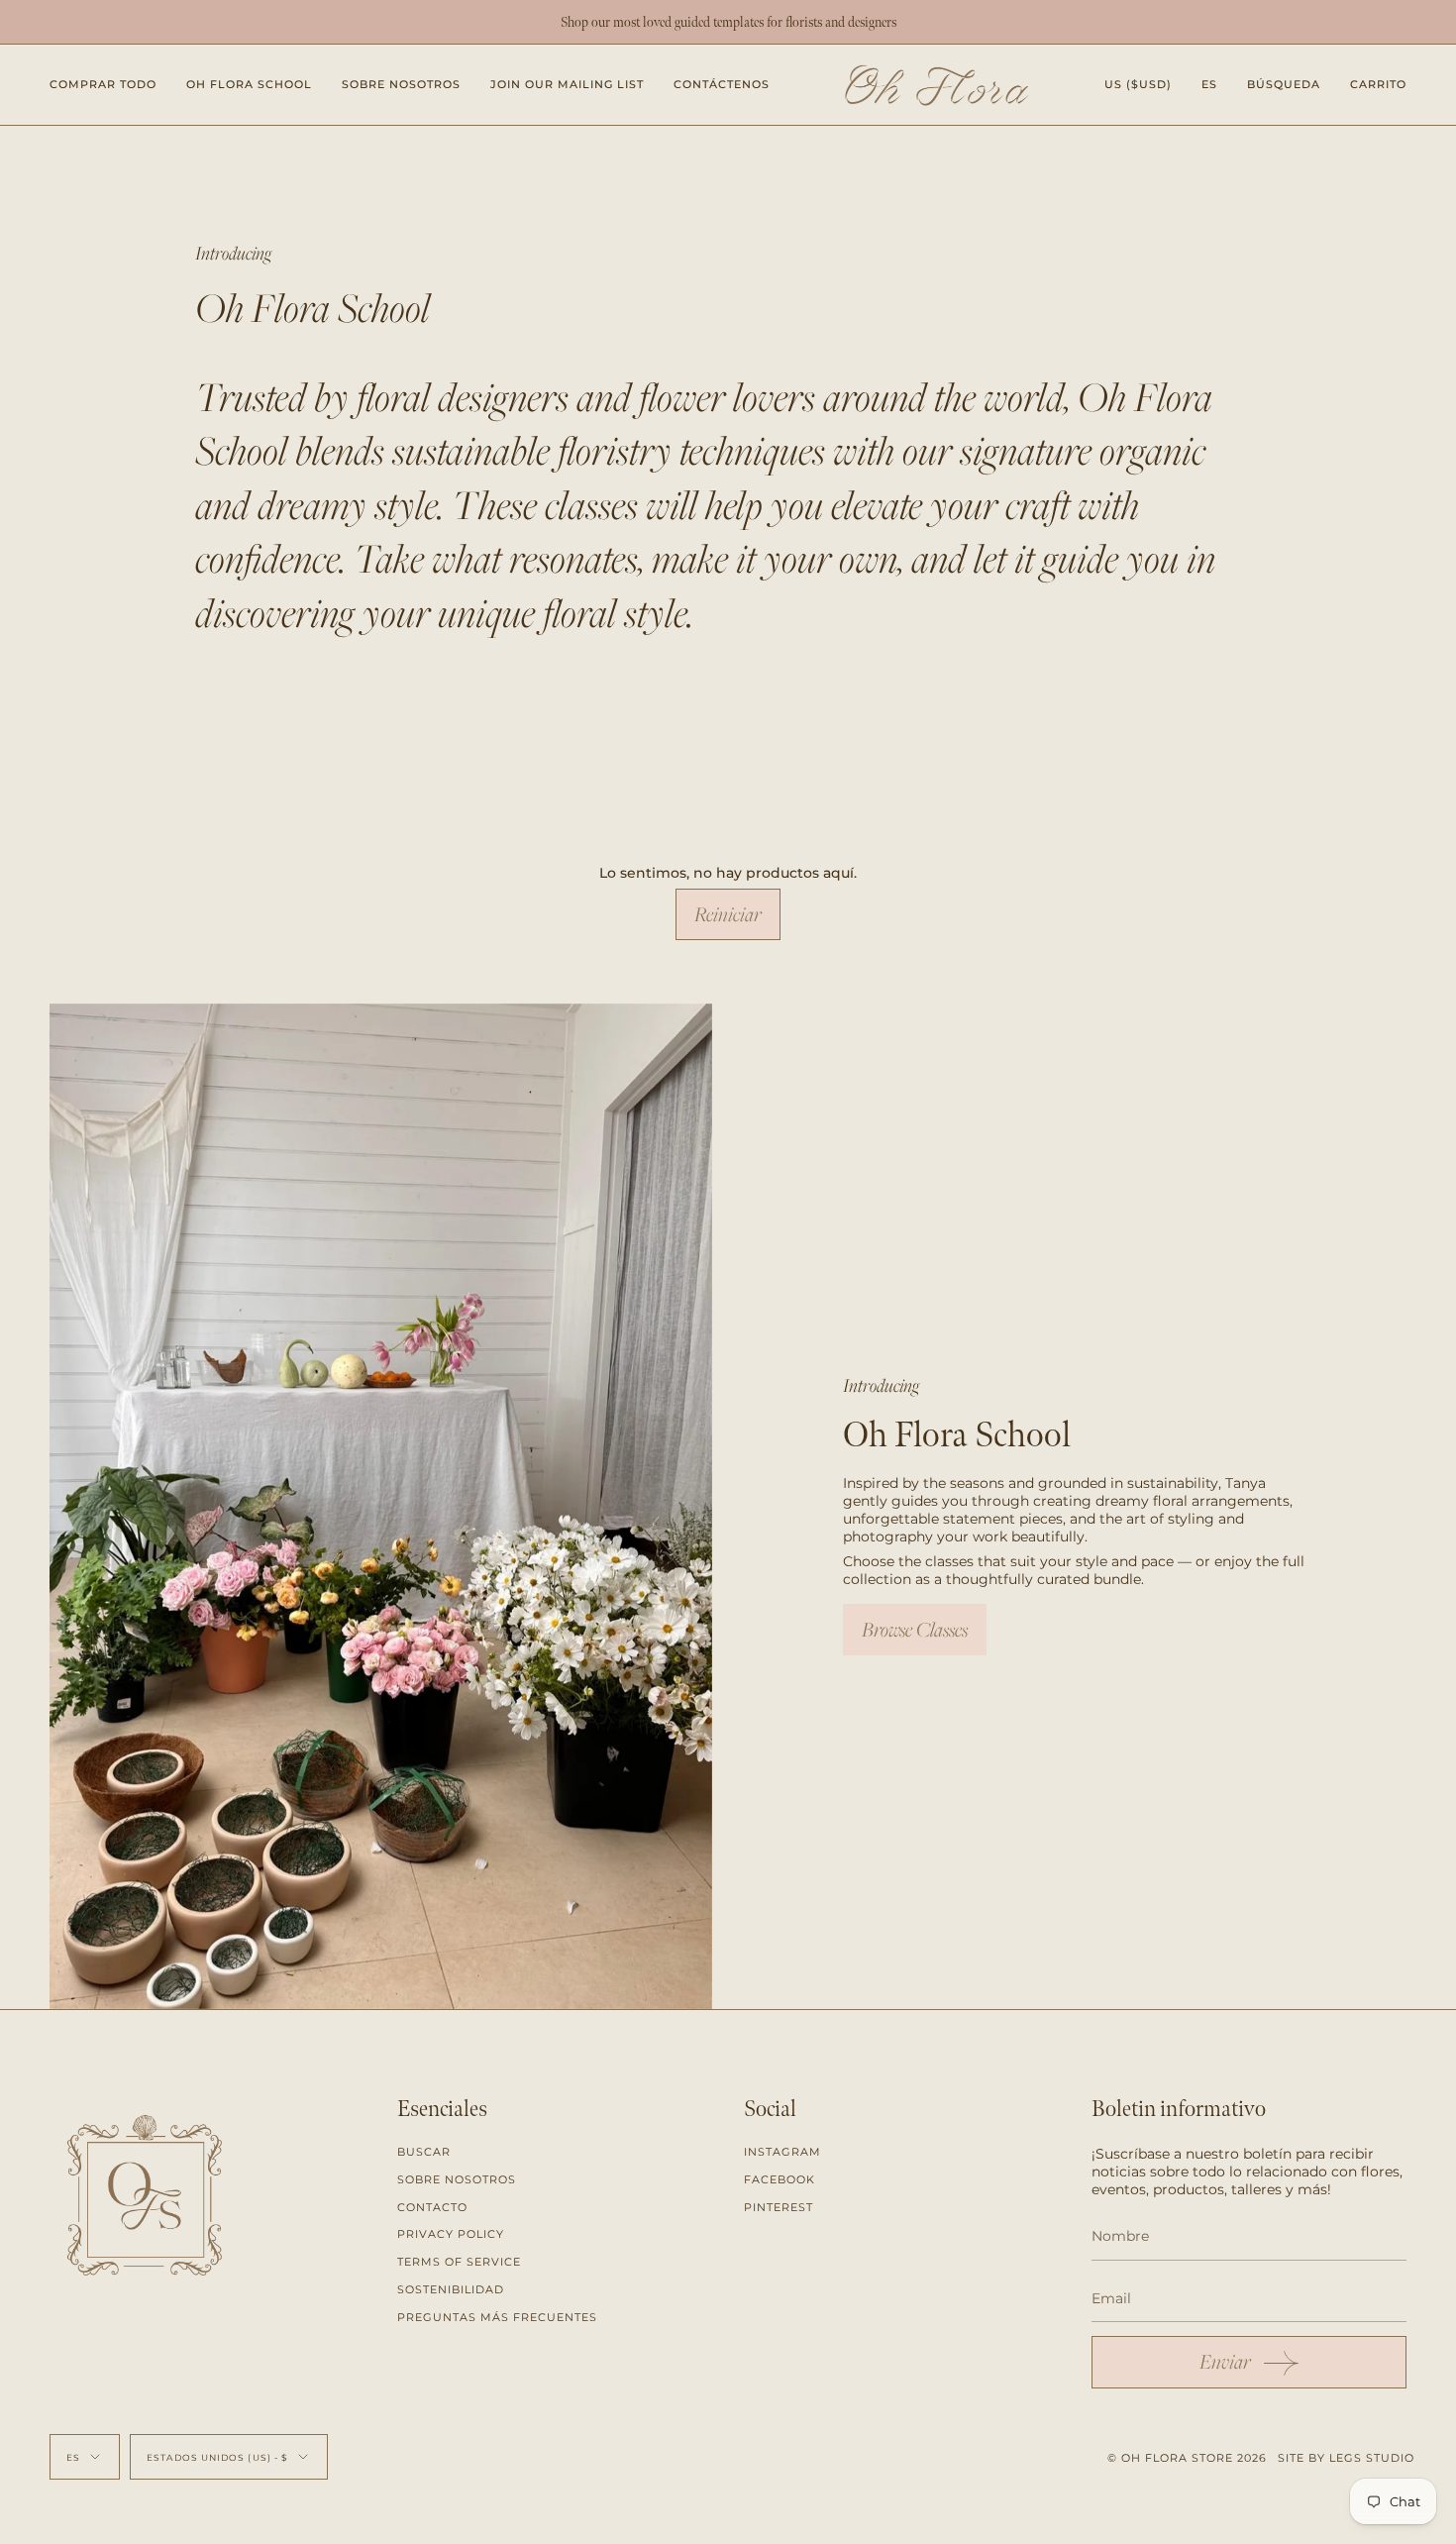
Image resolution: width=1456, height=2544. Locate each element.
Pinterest (779, 2207)
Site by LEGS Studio (1346, 2458)
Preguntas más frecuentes (497, 2317)
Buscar (424, 2152)
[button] (103, 85)
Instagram (782, 2152)
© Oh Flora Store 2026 (1187, 2458)
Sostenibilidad (451, 2289)
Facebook (780, 2179)
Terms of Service (459, 2262)
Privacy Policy (451, 2234)
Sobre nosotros (457, 2179)
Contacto (432, 2207)
